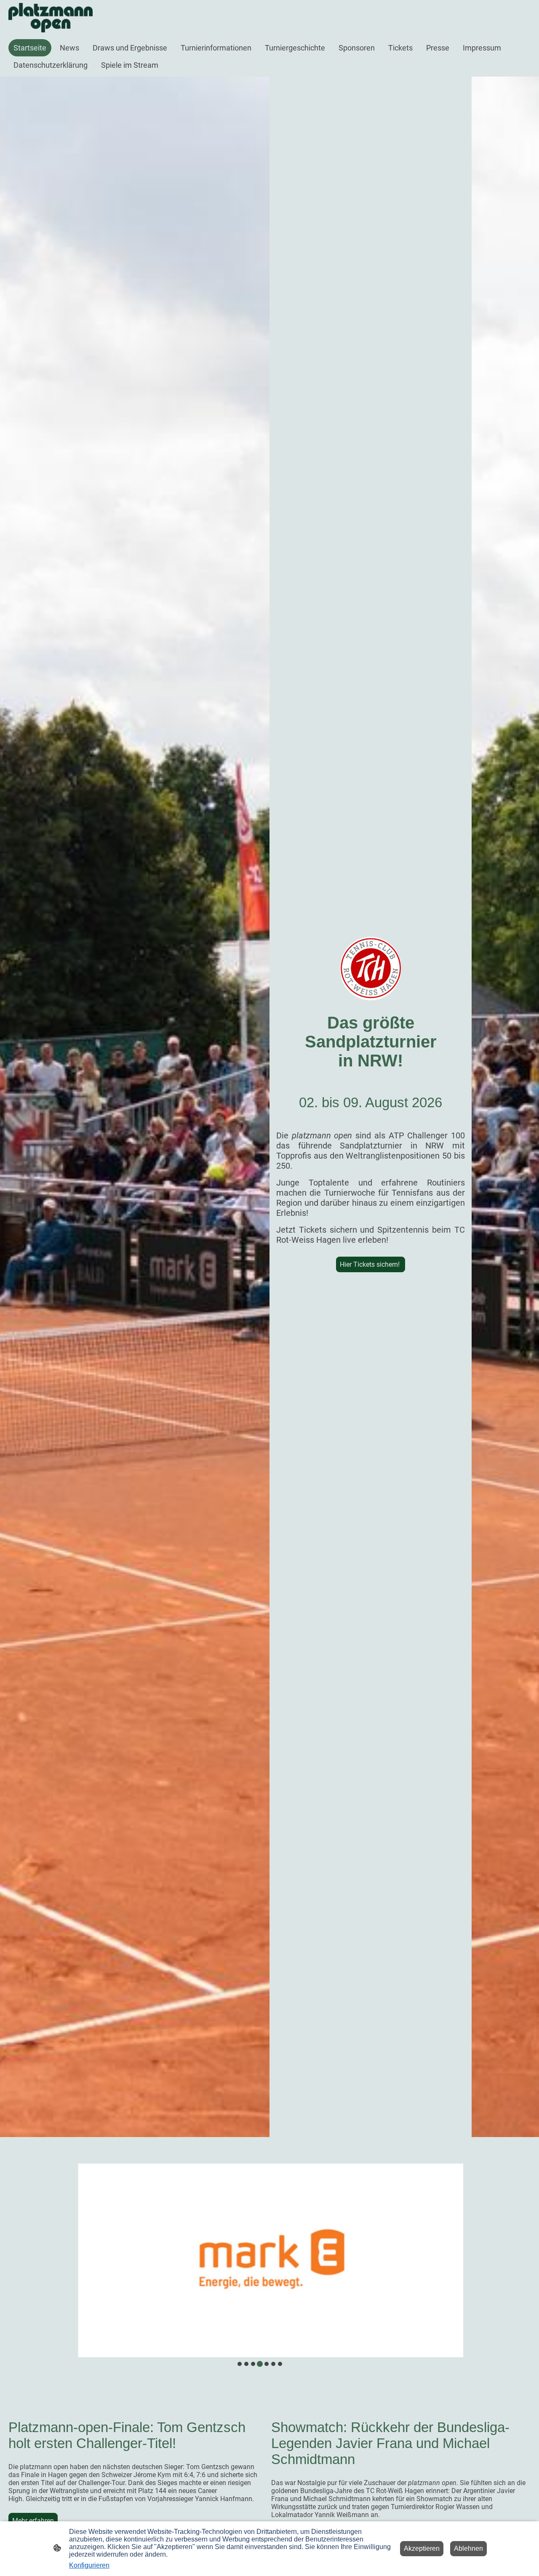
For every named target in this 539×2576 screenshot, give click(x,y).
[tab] (240, 2364)
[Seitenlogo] (51, 18)
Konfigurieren (89, 2565)
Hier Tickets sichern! (371, 1264)
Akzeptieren (422, 2548)
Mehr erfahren (33, 2521)
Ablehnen (468, 2548)
